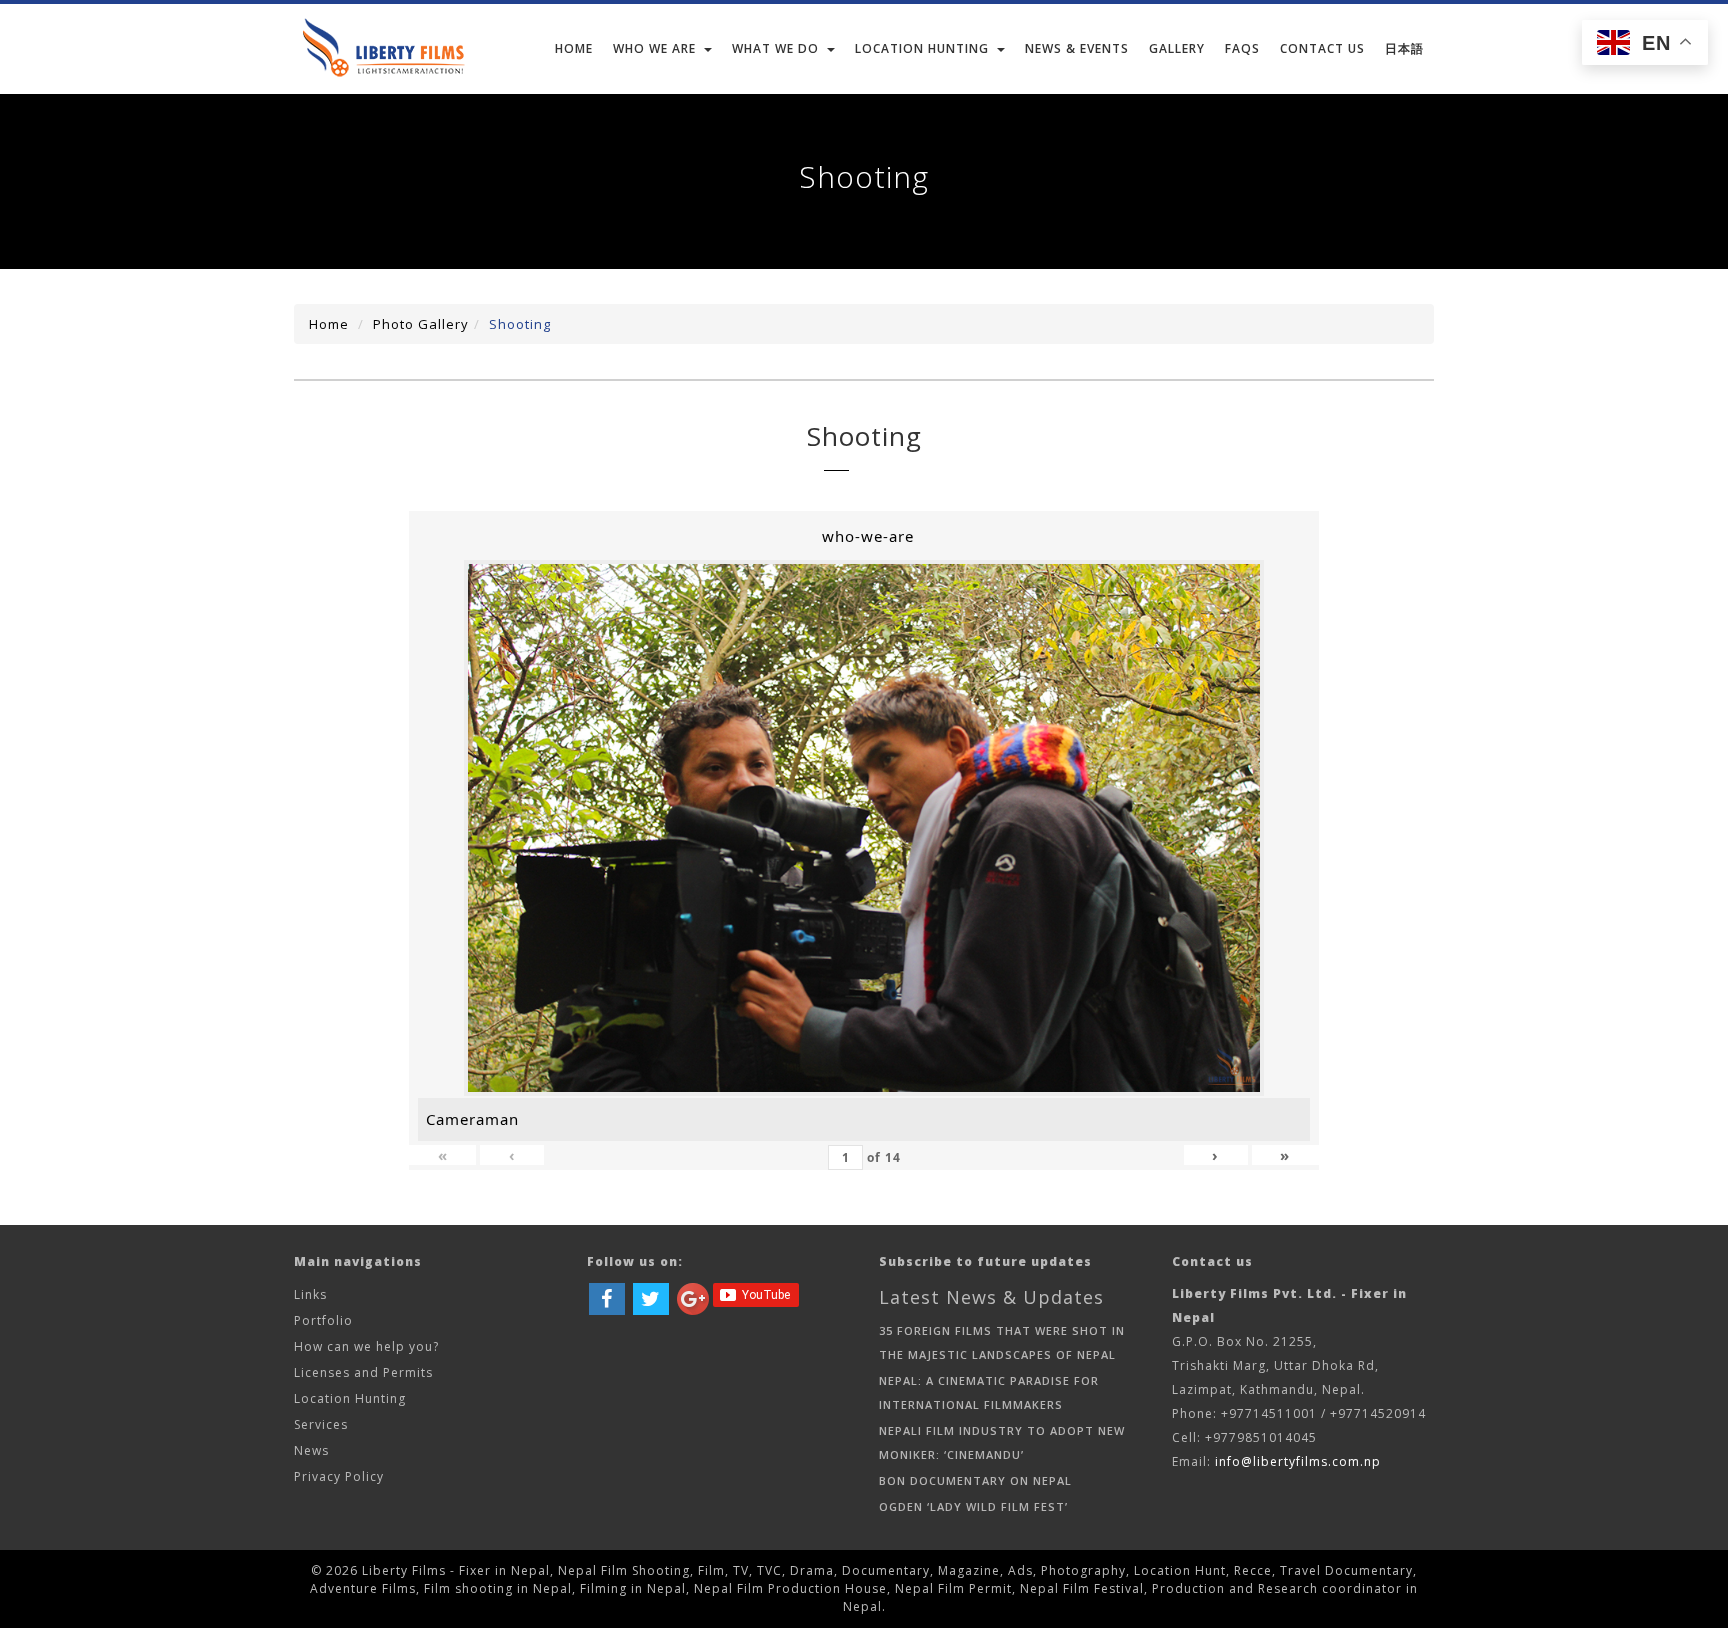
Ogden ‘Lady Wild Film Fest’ (973, 1506)
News (311, 1450)
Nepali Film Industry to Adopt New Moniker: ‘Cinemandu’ (1002, 1442)
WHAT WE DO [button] (775, 48)
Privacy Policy (339, 1476)
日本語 (1404, 48)
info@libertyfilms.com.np (1298, 1461)
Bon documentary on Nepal (975, 1480)
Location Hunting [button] (922, 48)
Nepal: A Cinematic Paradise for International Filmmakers (989, 1392)
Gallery (1177, 48)
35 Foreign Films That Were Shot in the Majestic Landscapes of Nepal (1002, 1342)
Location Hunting (350, 1398)
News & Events (1077, 48)
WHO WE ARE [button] (654, 48)
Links (310, 1294)
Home (574, 48)
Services (321, 1424)
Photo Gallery (421, 324)
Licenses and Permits (363, 1372)
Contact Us (1322, 48)
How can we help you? (366, 1346)
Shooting (520, 324)
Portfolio (323, 1320)
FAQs (1242, 48)
